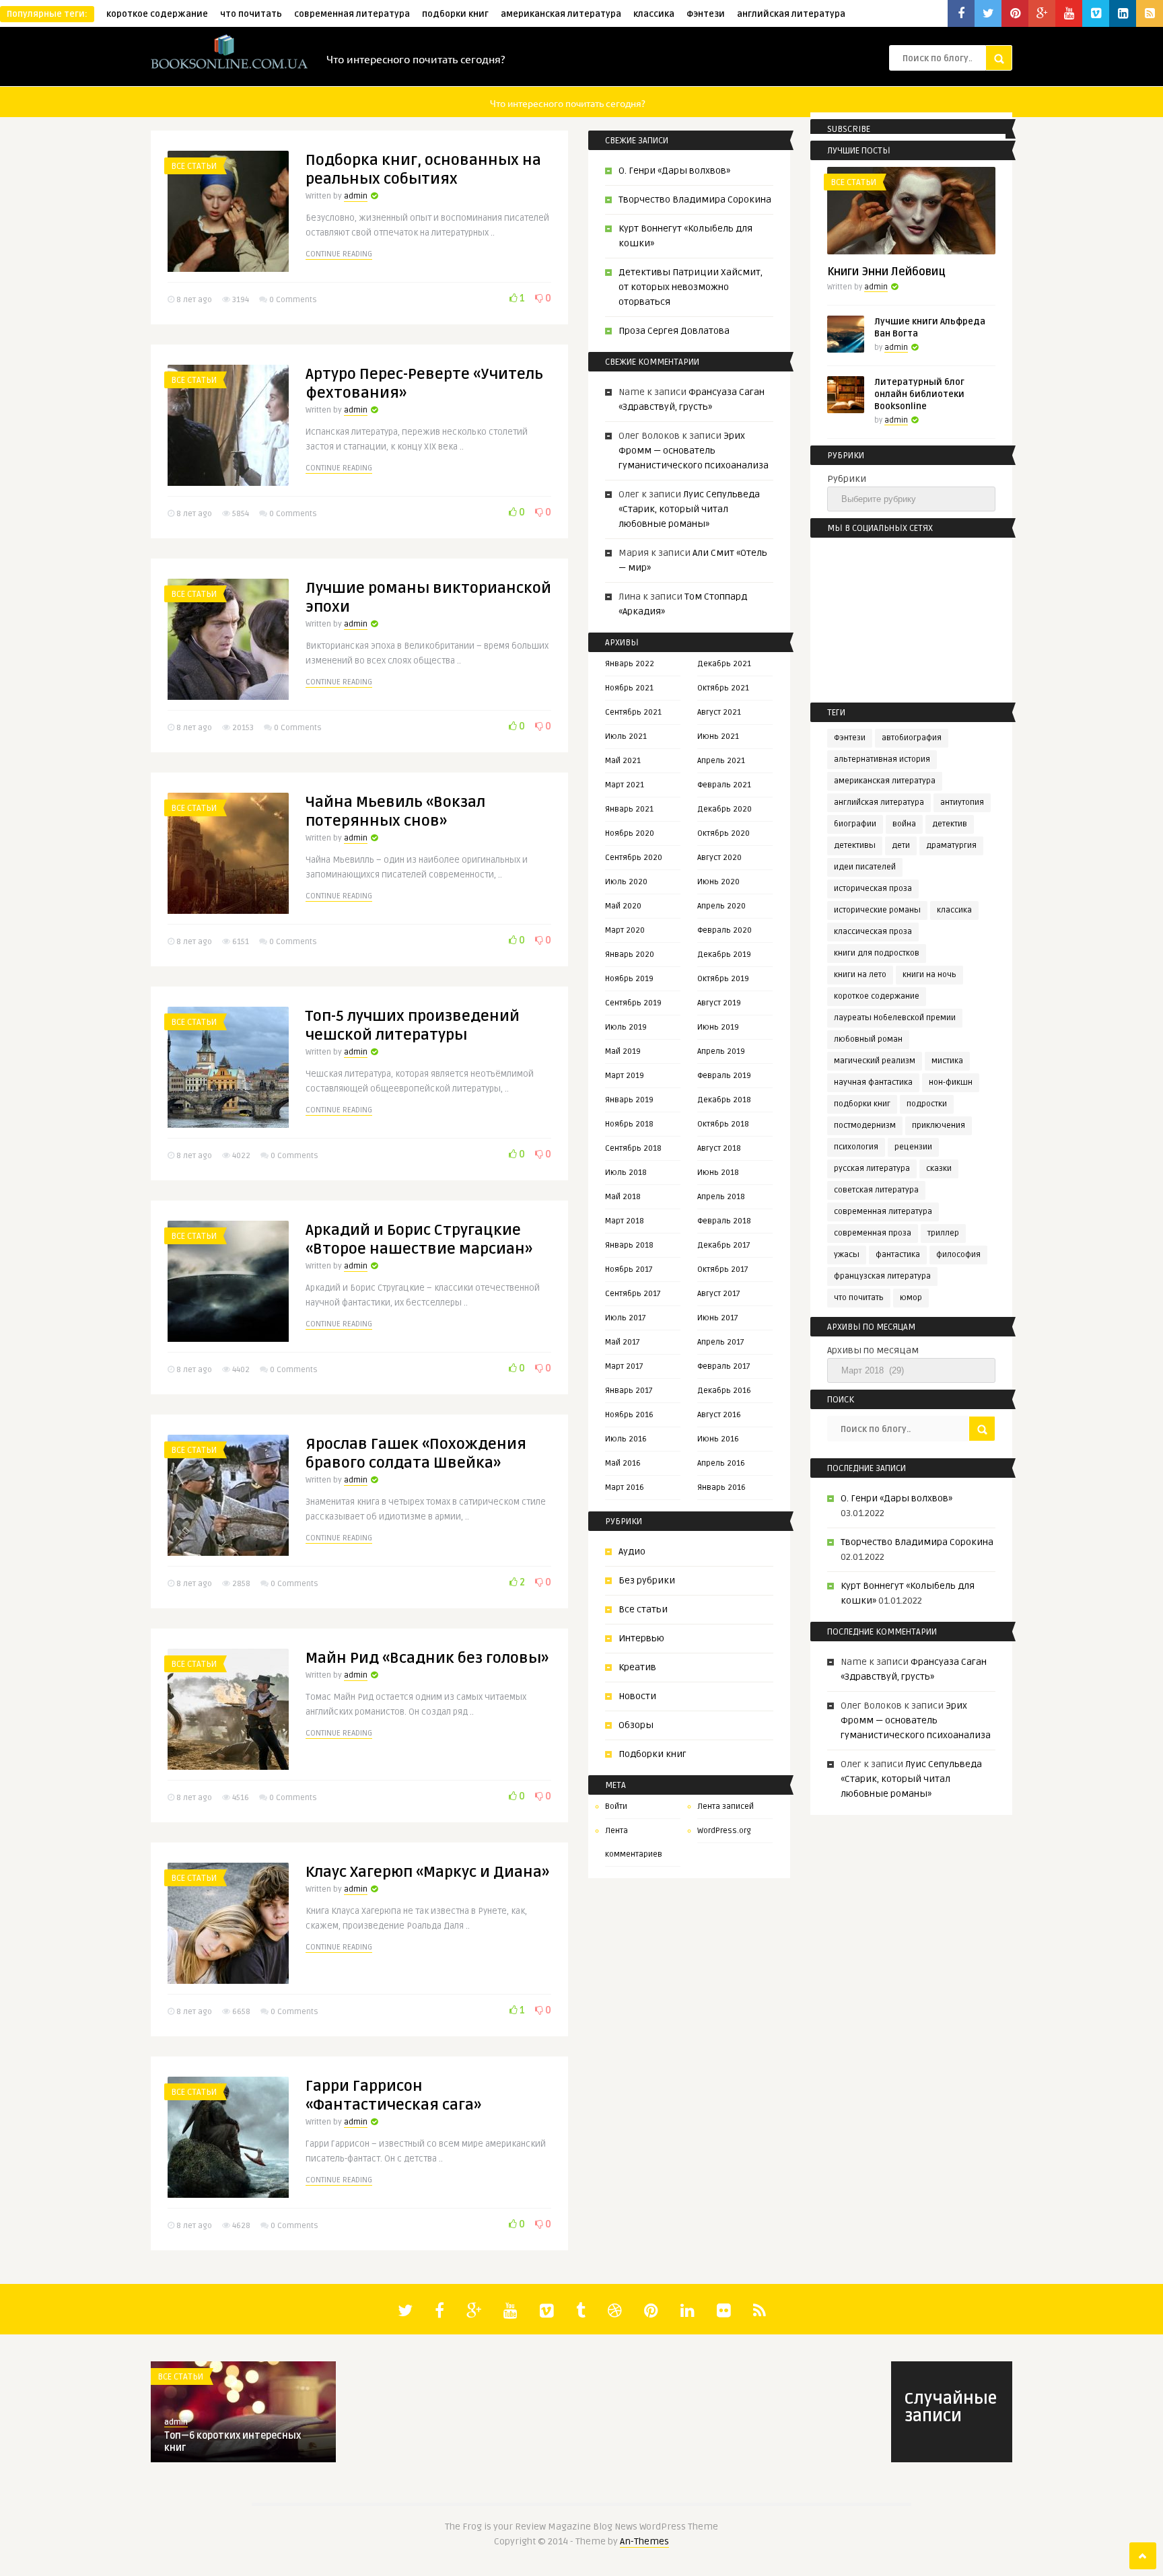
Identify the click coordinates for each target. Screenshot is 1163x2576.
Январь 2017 (629, 1391)
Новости (637, 1696)
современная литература (352, 14)
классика (654, 14)
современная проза (873, 1233)
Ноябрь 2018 (629, 1124)
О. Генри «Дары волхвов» (674, 171)
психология (856, 1147)
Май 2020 (623, 906)
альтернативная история (882, 759)
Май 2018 (623, 1197)
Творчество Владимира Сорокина (695, 200)
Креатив (637, 1667)
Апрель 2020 (721, 906)
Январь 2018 (629, 1245)
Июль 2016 (626, 1439)
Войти (616, 1806)
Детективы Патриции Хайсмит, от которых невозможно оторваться (691, 287)
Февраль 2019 (724, 1076)
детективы (855, 846)
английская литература (791, 14)
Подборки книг (653, 1754)
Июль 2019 (626, 1027)
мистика (947, 1061)
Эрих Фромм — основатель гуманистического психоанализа (694, 451)
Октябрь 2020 (724, 833)
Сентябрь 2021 (633, 712)
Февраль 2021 (724, 785)
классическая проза (873, 932)
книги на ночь (929, 975)
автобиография (912, 738)
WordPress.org (724, 1831)
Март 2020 (625, 930)
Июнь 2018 (718, 1173)
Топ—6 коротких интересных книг (233, 2442)
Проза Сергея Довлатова (674, 331)
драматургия (951, 846)
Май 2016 (623, 1463)
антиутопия (962, 802)
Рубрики (847, 479)
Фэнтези (706, 14)
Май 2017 (623, 1342)
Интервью (641, 1638)
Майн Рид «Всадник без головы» (427, 1658)
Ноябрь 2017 (629, 1269)
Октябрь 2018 (723, 1124)
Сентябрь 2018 (633, 1148)
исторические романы (877, 910)
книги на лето (860, 975)
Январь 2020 (630, 955)
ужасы (847, 1255)
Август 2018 (719, 1148)
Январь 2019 (629, 1100)
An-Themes (644, 2541)
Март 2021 (625, 785)
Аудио (632, 1551)
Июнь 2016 (718, 1439)
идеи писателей (865, 867)
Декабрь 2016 (724, 1391)
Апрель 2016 (721, 1463)
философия (958, 1255)
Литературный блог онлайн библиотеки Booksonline (919, 394)
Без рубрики (647, 1580)
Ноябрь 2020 (630, 833)
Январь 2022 (630, 664)
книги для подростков (877, 953)
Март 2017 (624, 1366)
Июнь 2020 (718, 882)
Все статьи (194, 166)
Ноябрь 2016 (629, 1415)
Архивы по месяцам (873, 1350)
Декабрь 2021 (724, 664)
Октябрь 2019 (723, 979)
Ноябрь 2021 (629, 688)
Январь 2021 (629, 809)
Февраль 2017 (724, 1366)
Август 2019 (719, 1003)
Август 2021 (719, 712)
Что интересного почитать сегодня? (416, 59)
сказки (939, 1169)
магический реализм (875, 1061)
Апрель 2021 (721, 761)
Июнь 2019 (718, 1027)
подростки (927, 1104)
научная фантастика (873, 1082)
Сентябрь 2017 (633, 1294)
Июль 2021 (626, 737)
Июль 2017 (626, 1318)
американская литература (561, 14)
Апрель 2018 (721, 1197)
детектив (950, 824)
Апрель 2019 (721, 1051)
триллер (943, 1233)
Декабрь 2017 (724, 1245)
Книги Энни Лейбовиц (886, 272)
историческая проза (873, 889)
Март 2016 (625, 1488)
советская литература (876, 1190)
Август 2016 (719, 1415)
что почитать (251, 14)
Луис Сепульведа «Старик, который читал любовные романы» (689, 509)
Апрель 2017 (721, 1342)
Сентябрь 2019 (633, 1003)
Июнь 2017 (718, 1318)
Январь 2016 (721, 1488)
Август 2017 (719, 1294)
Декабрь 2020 (725, 809)
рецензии (913, 1147)
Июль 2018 (626, 1173)
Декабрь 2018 (724, 1100)
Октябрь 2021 (723, 688)
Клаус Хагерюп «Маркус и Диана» (427, 1872)
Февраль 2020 (725, 930)
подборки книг (455, 14)
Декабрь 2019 (724, 955)
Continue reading (339, 254)
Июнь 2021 (718, 737)
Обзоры (636, 1725)
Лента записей (726, 1806)
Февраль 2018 (724, 1221)
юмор (911, 1298)
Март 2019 (625, 1076)
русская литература (872, 1169)
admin (356, 196)
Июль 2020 (626, 882)
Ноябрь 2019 (629, 979)
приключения (939, 1125)
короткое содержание (157, 14)
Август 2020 (719, 858)
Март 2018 (625, 1221)
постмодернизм (865, 1125)
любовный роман (868, 1039)
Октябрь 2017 (723, 1269)
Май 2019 (623, 1051)
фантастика (898, 1255)
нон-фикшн (951, 1082)
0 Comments (293, 300)
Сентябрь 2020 (634, 858)
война (904, 824)
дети (901, 846)
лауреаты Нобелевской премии (895, 1018)
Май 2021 (623, 761)
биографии (855, 824)
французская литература (882, 1276)
